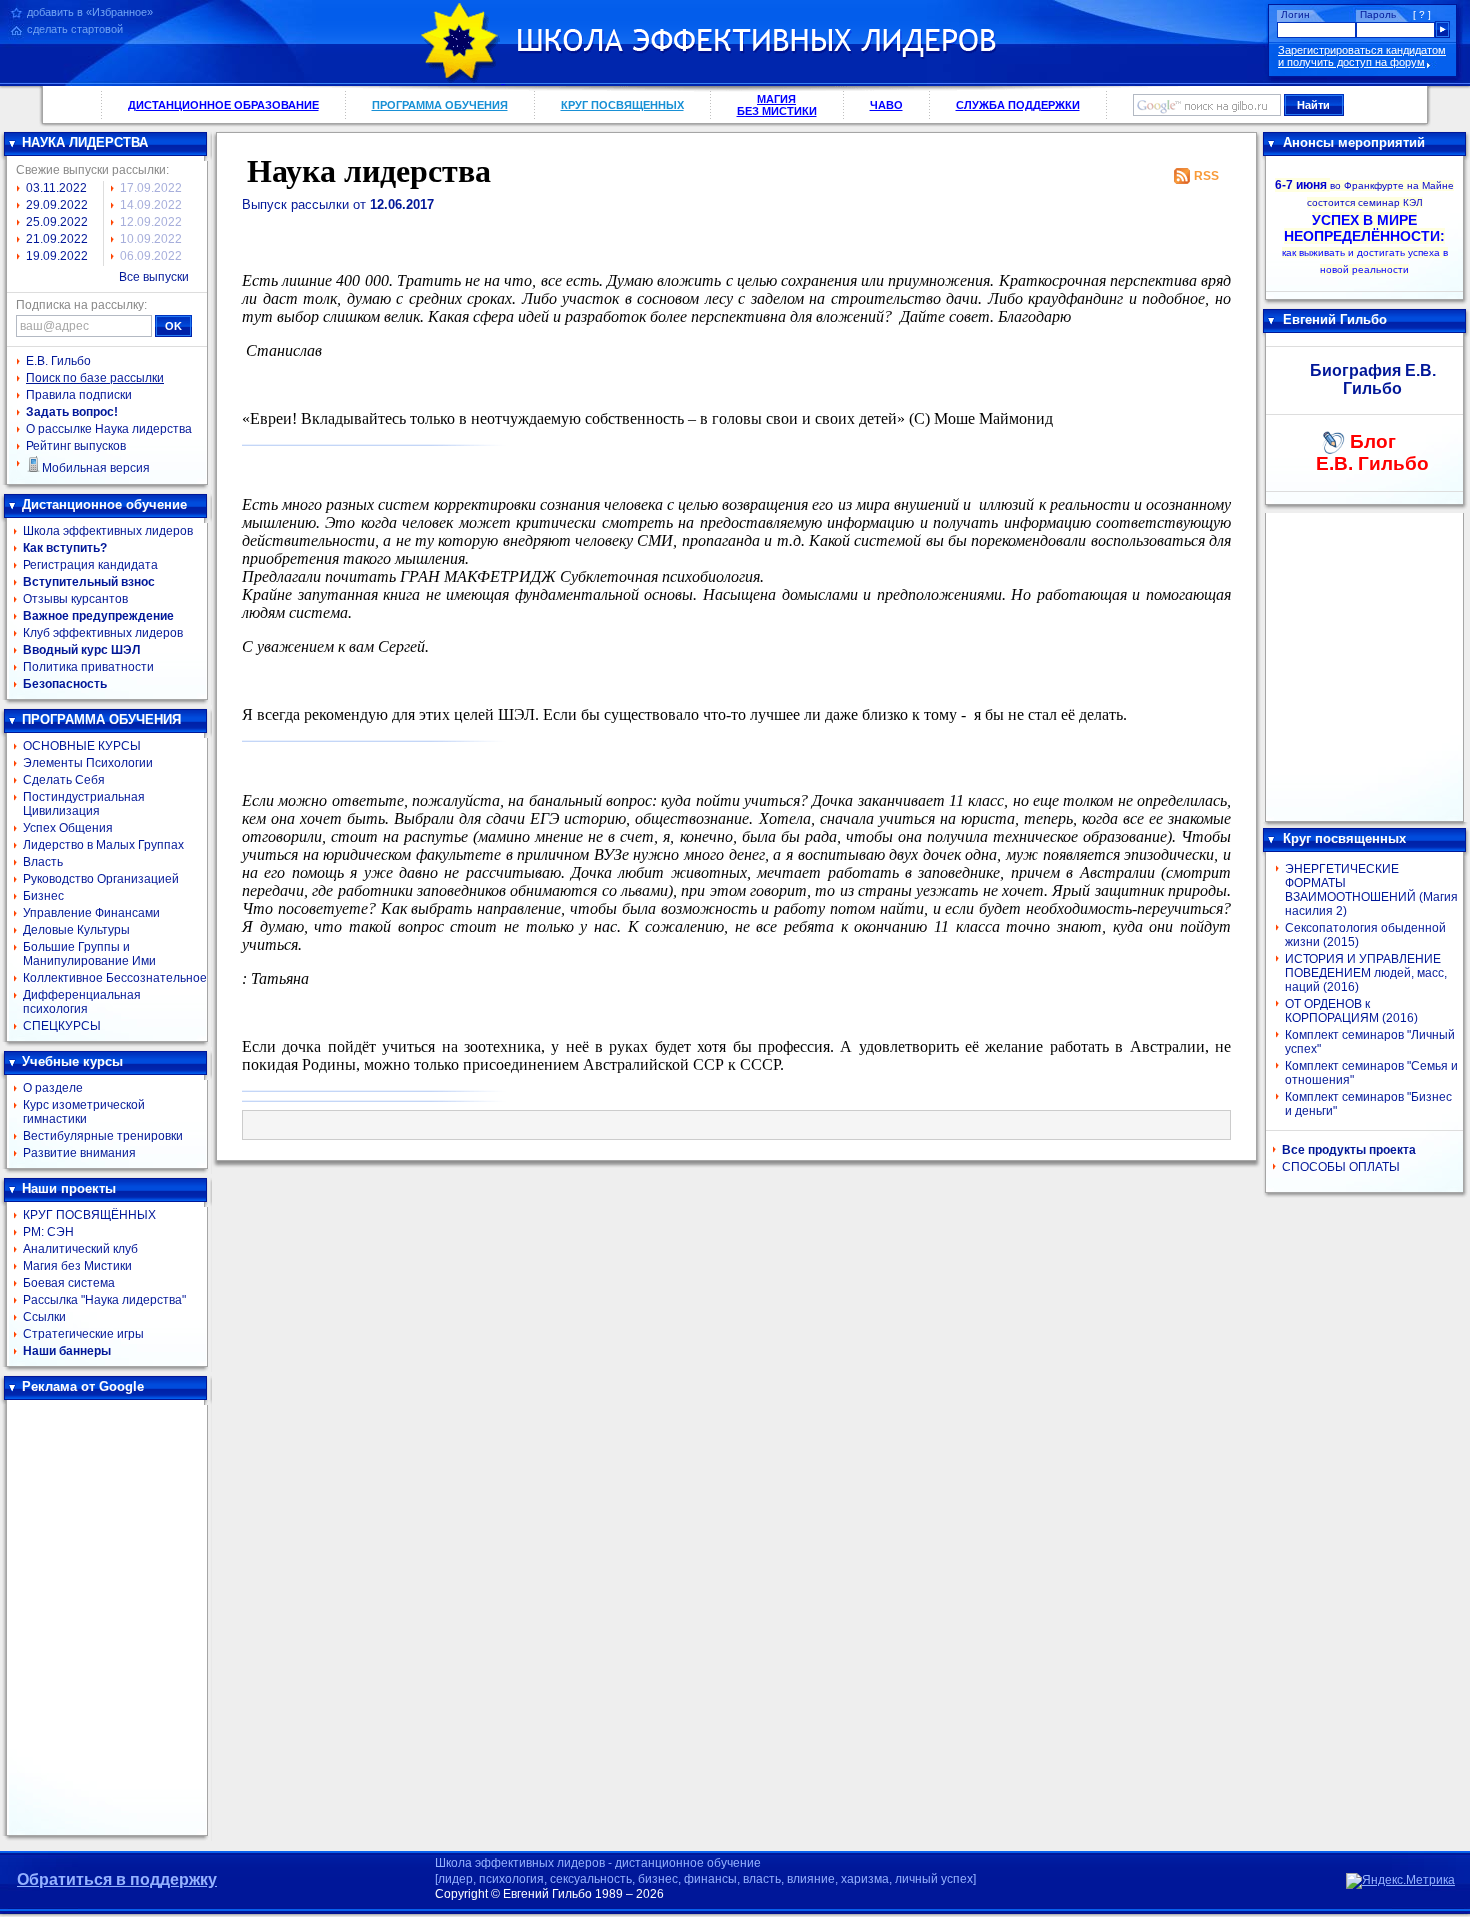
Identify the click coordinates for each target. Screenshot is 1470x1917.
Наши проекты (69, 1188)
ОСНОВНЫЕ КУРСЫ (82, 746)
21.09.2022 (57, 239)
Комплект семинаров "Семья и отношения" (1371, 1073)
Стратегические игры (83, 1334)
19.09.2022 (57, 256)
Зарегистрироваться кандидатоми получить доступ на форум (1362, 56)
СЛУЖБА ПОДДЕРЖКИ (1018, 105)
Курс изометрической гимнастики (84, 1112)
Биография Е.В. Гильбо (1373, 379)
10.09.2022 (151, 239)
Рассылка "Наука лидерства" (104, 1300)
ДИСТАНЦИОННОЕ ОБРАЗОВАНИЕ (223, 105)
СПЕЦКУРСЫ (62, 1026)
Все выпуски (154, 277)
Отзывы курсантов (75, 599)
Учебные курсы (72, 1061)
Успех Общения (68, 828)
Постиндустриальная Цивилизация (84, 804)
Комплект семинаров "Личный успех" (1370, 1042)
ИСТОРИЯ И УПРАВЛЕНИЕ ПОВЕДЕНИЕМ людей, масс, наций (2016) (1366, 973)
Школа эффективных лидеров (108, 531)
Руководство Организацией (101, 879)
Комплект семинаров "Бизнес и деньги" (1368, 1104)
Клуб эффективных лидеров (103, 633)
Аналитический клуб (80, 1249)
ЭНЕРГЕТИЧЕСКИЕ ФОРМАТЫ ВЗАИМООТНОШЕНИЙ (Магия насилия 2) (1371, 890)
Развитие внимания (79, 1153)
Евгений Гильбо (1335, 319)
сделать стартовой (75, 29)
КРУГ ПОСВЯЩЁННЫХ (89, 1215)
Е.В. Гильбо (58, 361)
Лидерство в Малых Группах (103, 845)
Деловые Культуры (76, 930)
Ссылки (44, 1317)
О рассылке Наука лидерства (109, 429)
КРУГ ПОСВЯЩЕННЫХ (622, 105)
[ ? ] (1422, 14)
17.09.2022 (151, 188)
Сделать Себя (64, 780)
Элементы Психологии (88, 763)
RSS (1206, 176)
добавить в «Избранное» (90, 12)
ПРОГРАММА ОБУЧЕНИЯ (440, 105)
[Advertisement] (107, 1618)
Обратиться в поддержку (117, 1879)
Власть (43, 862)
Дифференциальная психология (82, 1002)
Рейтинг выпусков (76, 446)
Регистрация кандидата (90, 565)
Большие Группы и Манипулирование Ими (89, 954)
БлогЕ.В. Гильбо (1372, 452)
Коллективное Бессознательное (115, 978)
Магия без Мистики (77, 1266)
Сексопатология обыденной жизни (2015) (1365, 935)
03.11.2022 (56, 188)
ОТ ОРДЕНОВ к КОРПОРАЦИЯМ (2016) (1351, 1011)
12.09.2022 (151, 222)
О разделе (53, 1088)
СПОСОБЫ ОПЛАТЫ (1341, 1167)
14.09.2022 (151, 205)
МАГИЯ (777, 105)
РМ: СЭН (48, 1232)
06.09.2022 (151, 256)
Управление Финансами (91, 913)
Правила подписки (79, 395)
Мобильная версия (96, 468)
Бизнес (43, 896)
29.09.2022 (57, 205)
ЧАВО (886, 105)
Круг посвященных (1344, 838)
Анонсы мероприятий (1354, 142)
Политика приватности (88, 667)
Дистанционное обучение (104, 504)
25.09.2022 (57, 222)
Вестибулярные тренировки (103, 1136)
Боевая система (69, 1283)
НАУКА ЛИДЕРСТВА (85, 142)
